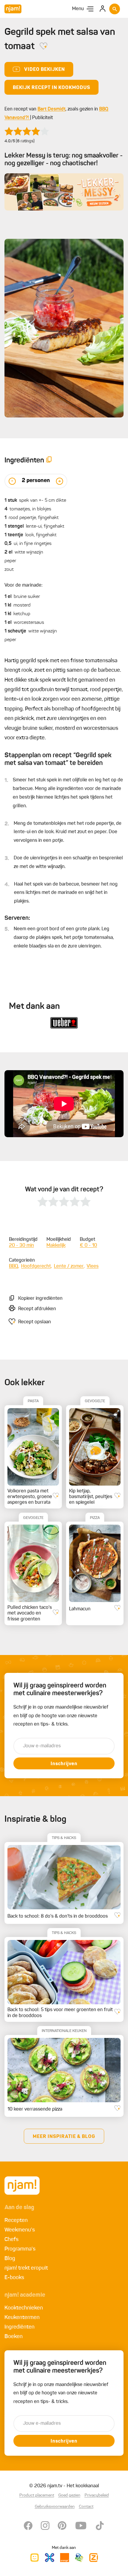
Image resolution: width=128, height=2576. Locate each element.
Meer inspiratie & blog (64, 2137)
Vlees (93, 1266)
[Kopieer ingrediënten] (49, 460)
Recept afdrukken (37, 1309)
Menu (78, 9)
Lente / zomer (69, 1266)
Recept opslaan (35, 1322)
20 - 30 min (21, 1246)
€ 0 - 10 (88, 1246)
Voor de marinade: (24, 585)
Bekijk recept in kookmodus (51, 88)
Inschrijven (64, 1764)
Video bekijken (45, 70)
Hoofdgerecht (36, 1266)
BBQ (14, 1266)
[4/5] (27, 131)
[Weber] (64, 1023)
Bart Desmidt (51, 109)
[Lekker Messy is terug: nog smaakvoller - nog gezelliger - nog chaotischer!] (64, 192)
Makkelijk (56, 1246)
